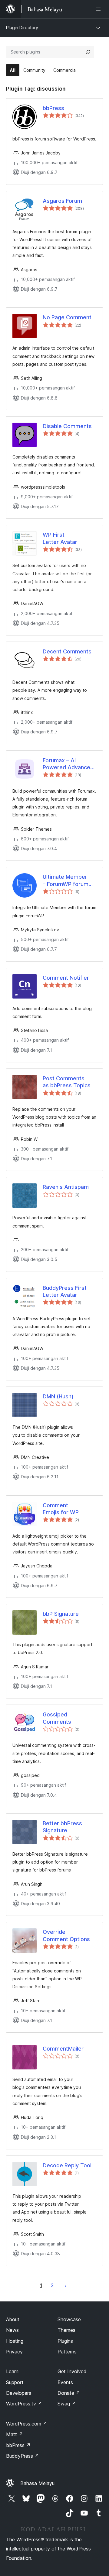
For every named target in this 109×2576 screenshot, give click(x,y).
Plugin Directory (22, 28)
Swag (67, 2404)
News (12, 2330)
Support (15, 2382)
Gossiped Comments (57, 1718)
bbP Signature (61, 1614)
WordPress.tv (24, 2404)
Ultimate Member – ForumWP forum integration (66, 881)
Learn (12, 2371)
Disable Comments (67, 426)
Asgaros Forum (62, 201)
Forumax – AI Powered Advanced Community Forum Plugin (68, 764)
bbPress (53, 108)
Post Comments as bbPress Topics (67, 1082)
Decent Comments (67, 651)
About (13, 2319)
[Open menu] (99, 9)
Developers (19, 2393)
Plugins (65, 2341)
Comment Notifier (66, 978)
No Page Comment (67, 317)
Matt (15, 2434)
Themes (66, 2330)
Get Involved (72, 2371)
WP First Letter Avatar (60, 538)
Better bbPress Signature (62, 1827)
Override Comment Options (66, 1935)
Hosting (15, 2341)
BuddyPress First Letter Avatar (65, 1291)
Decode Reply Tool (67, 2165)
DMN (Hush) (58, 1396)
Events (65, 2382)
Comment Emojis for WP (61, 1509)
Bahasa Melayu (37, 2483)
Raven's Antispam (66, 1187)
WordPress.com (27, 2424)
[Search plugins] (88, 52)
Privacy (14, 2352)
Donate (69, 2393)
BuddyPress (23, 2456)
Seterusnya (66, 2285)
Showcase (69, 2319)
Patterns (67, 2352)
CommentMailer (63, 2049)
